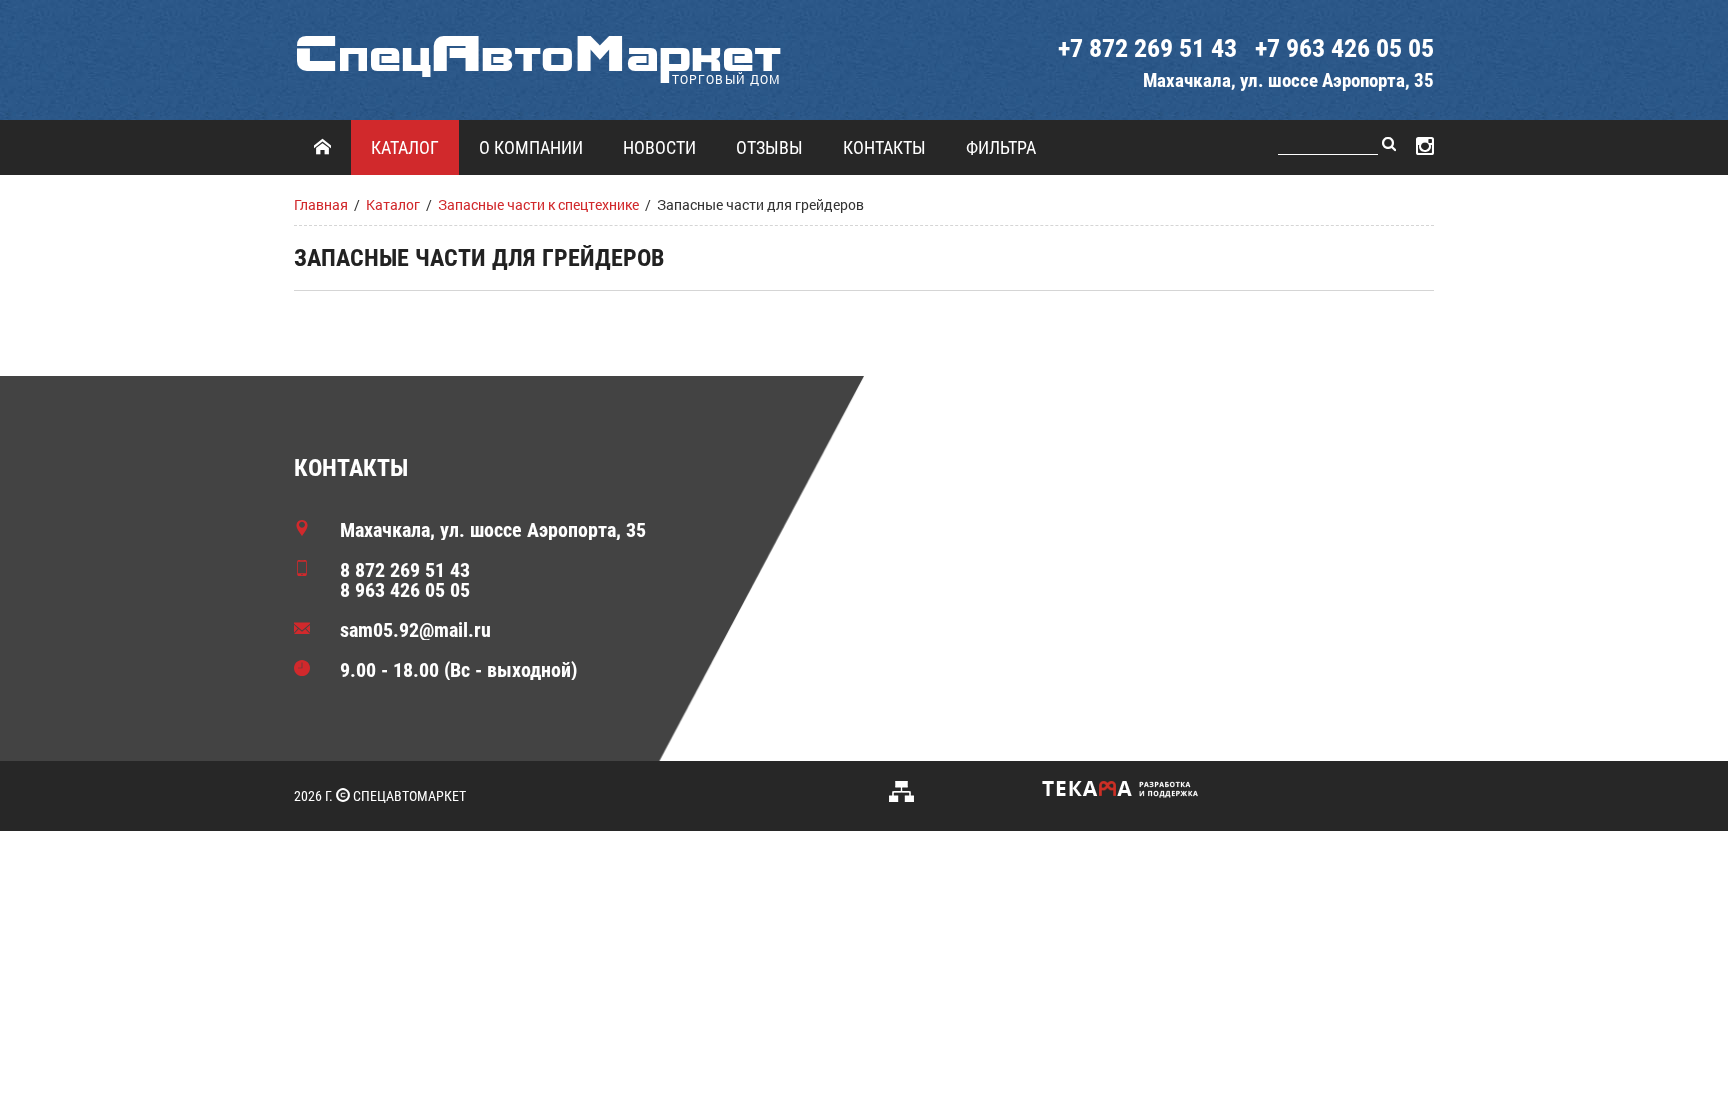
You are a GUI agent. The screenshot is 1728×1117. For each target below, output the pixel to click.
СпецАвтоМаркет (537, 54)
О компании (531, 147)
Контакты (884, 147)
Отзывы (769, 147)
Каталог (405, 147)
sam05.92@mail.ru (415, 630)
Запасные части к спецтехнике (538, 204)
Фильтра (1001, 147)
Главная (321, 204)
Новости (659, 147)
